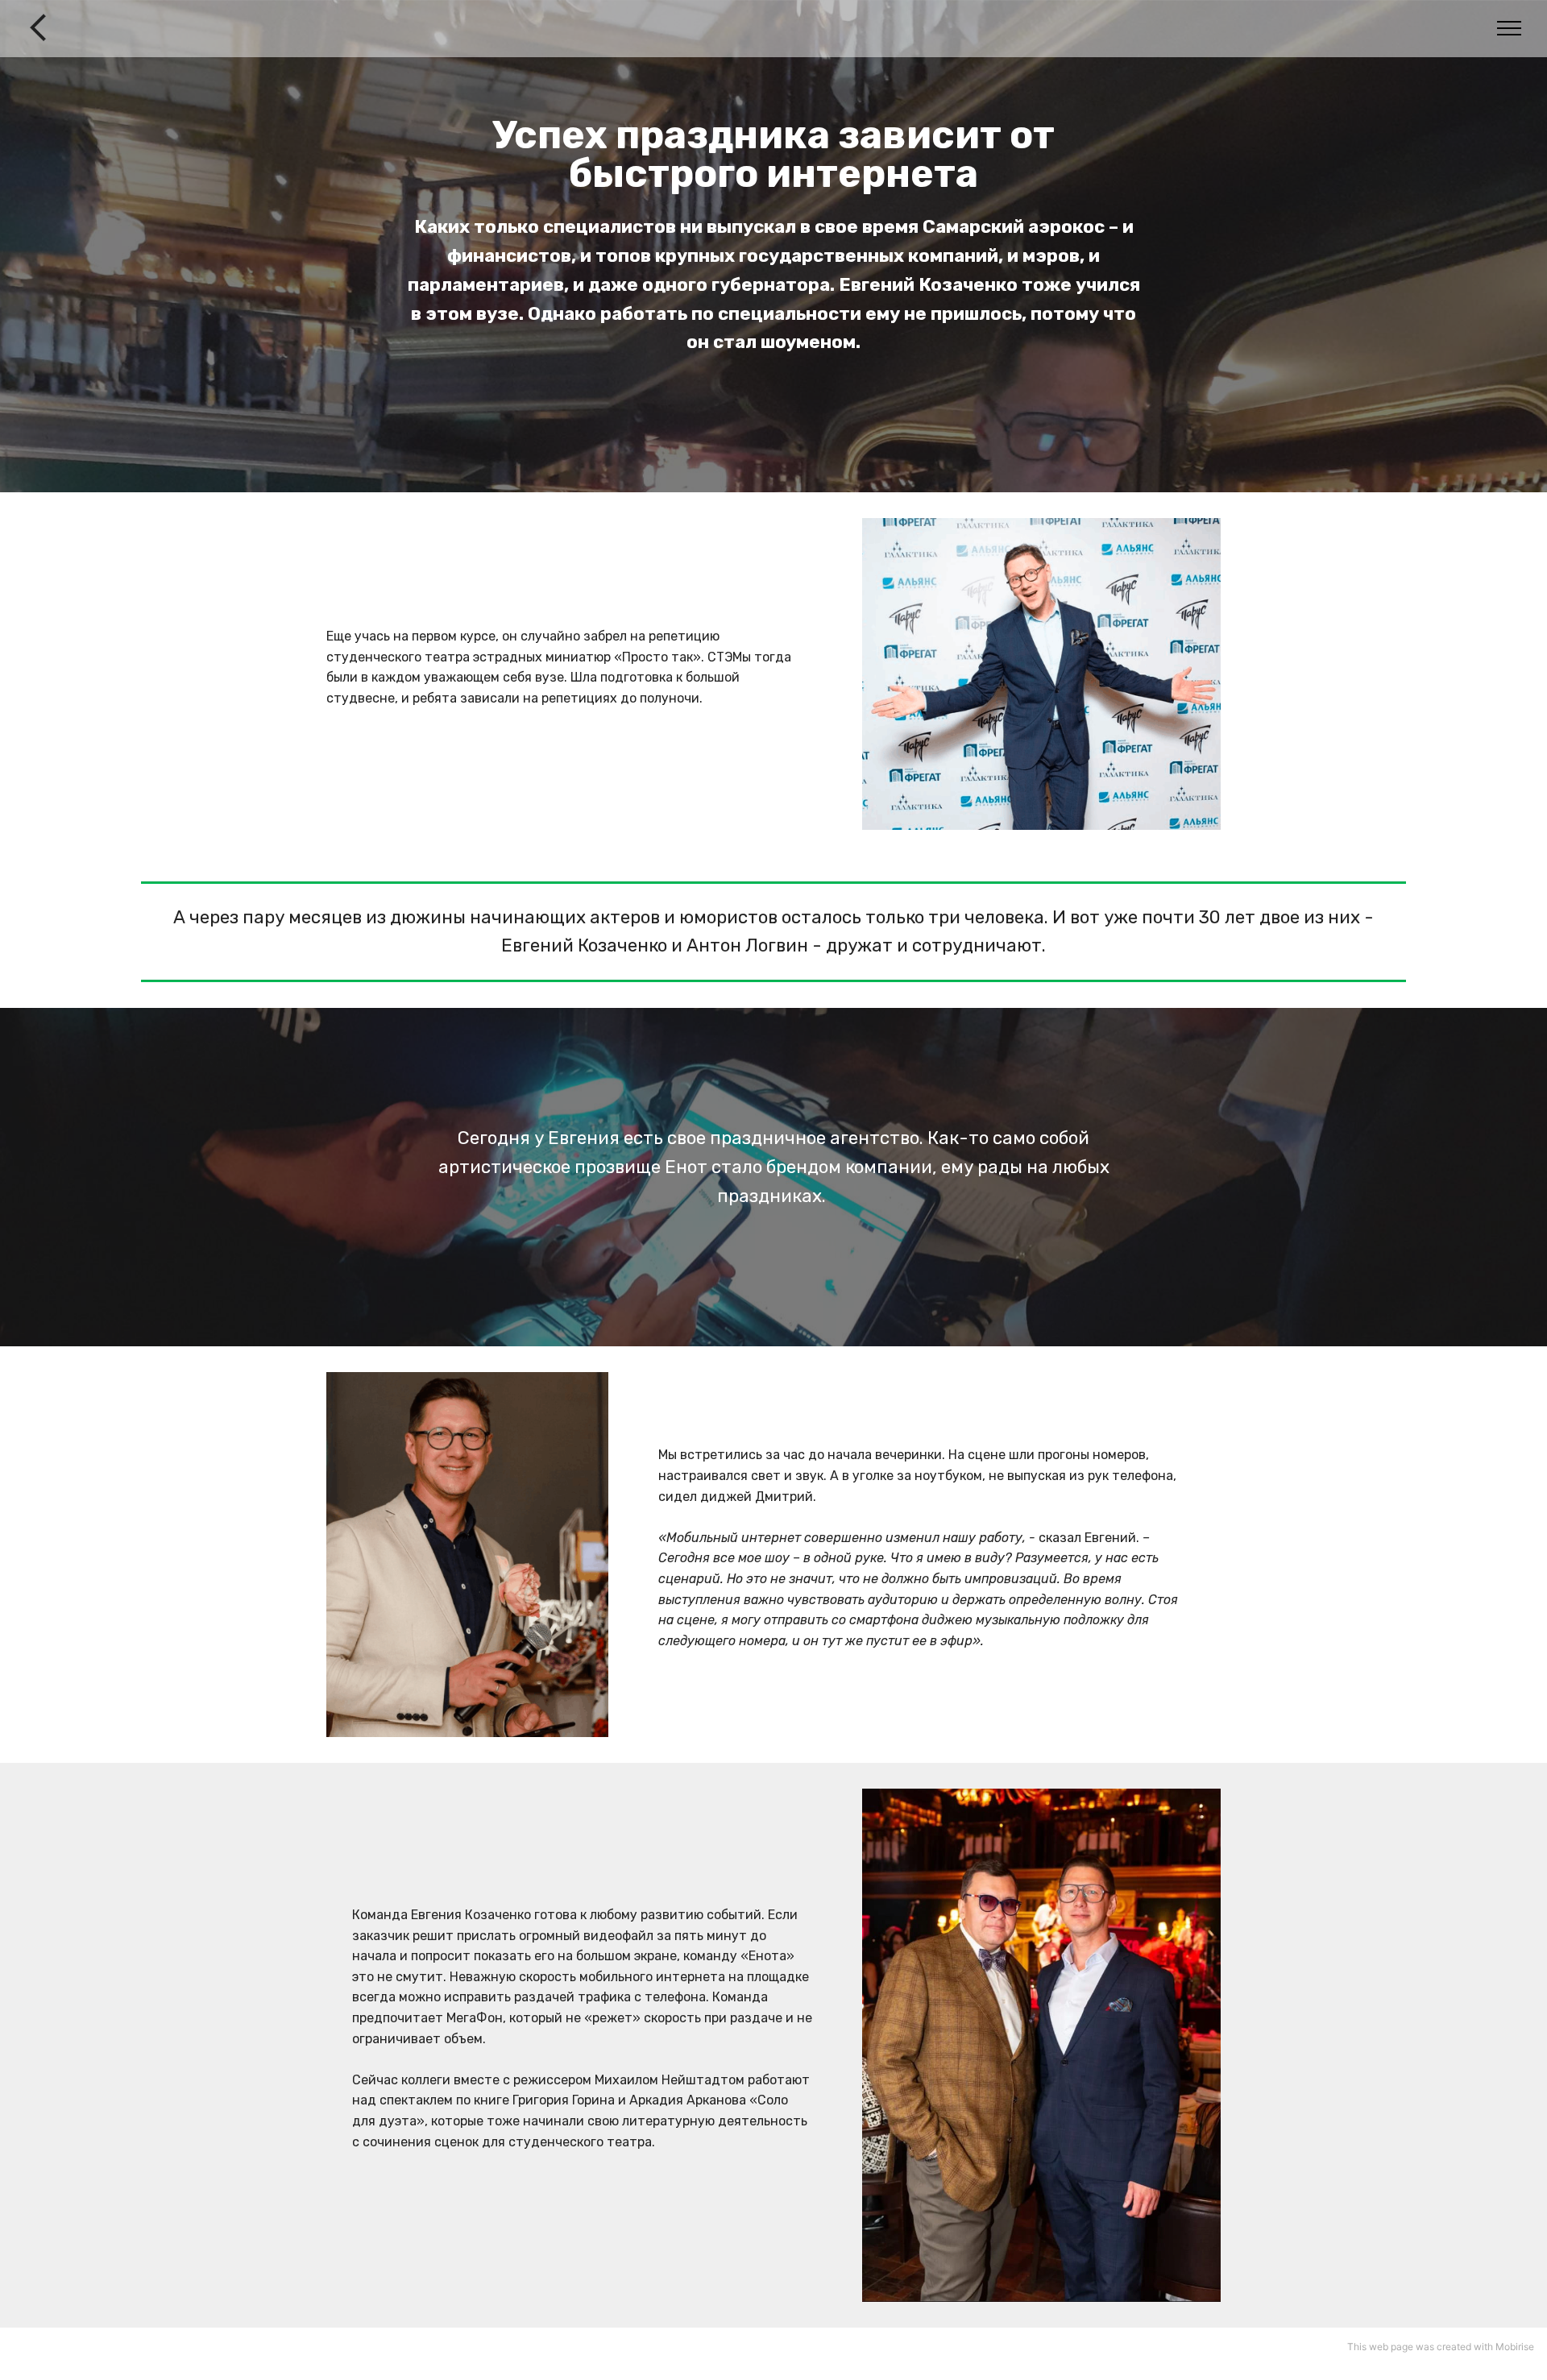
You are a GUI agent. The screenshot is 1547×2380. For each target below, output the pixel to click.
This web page (1380, 2347)
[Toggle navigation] (1510, 28)
